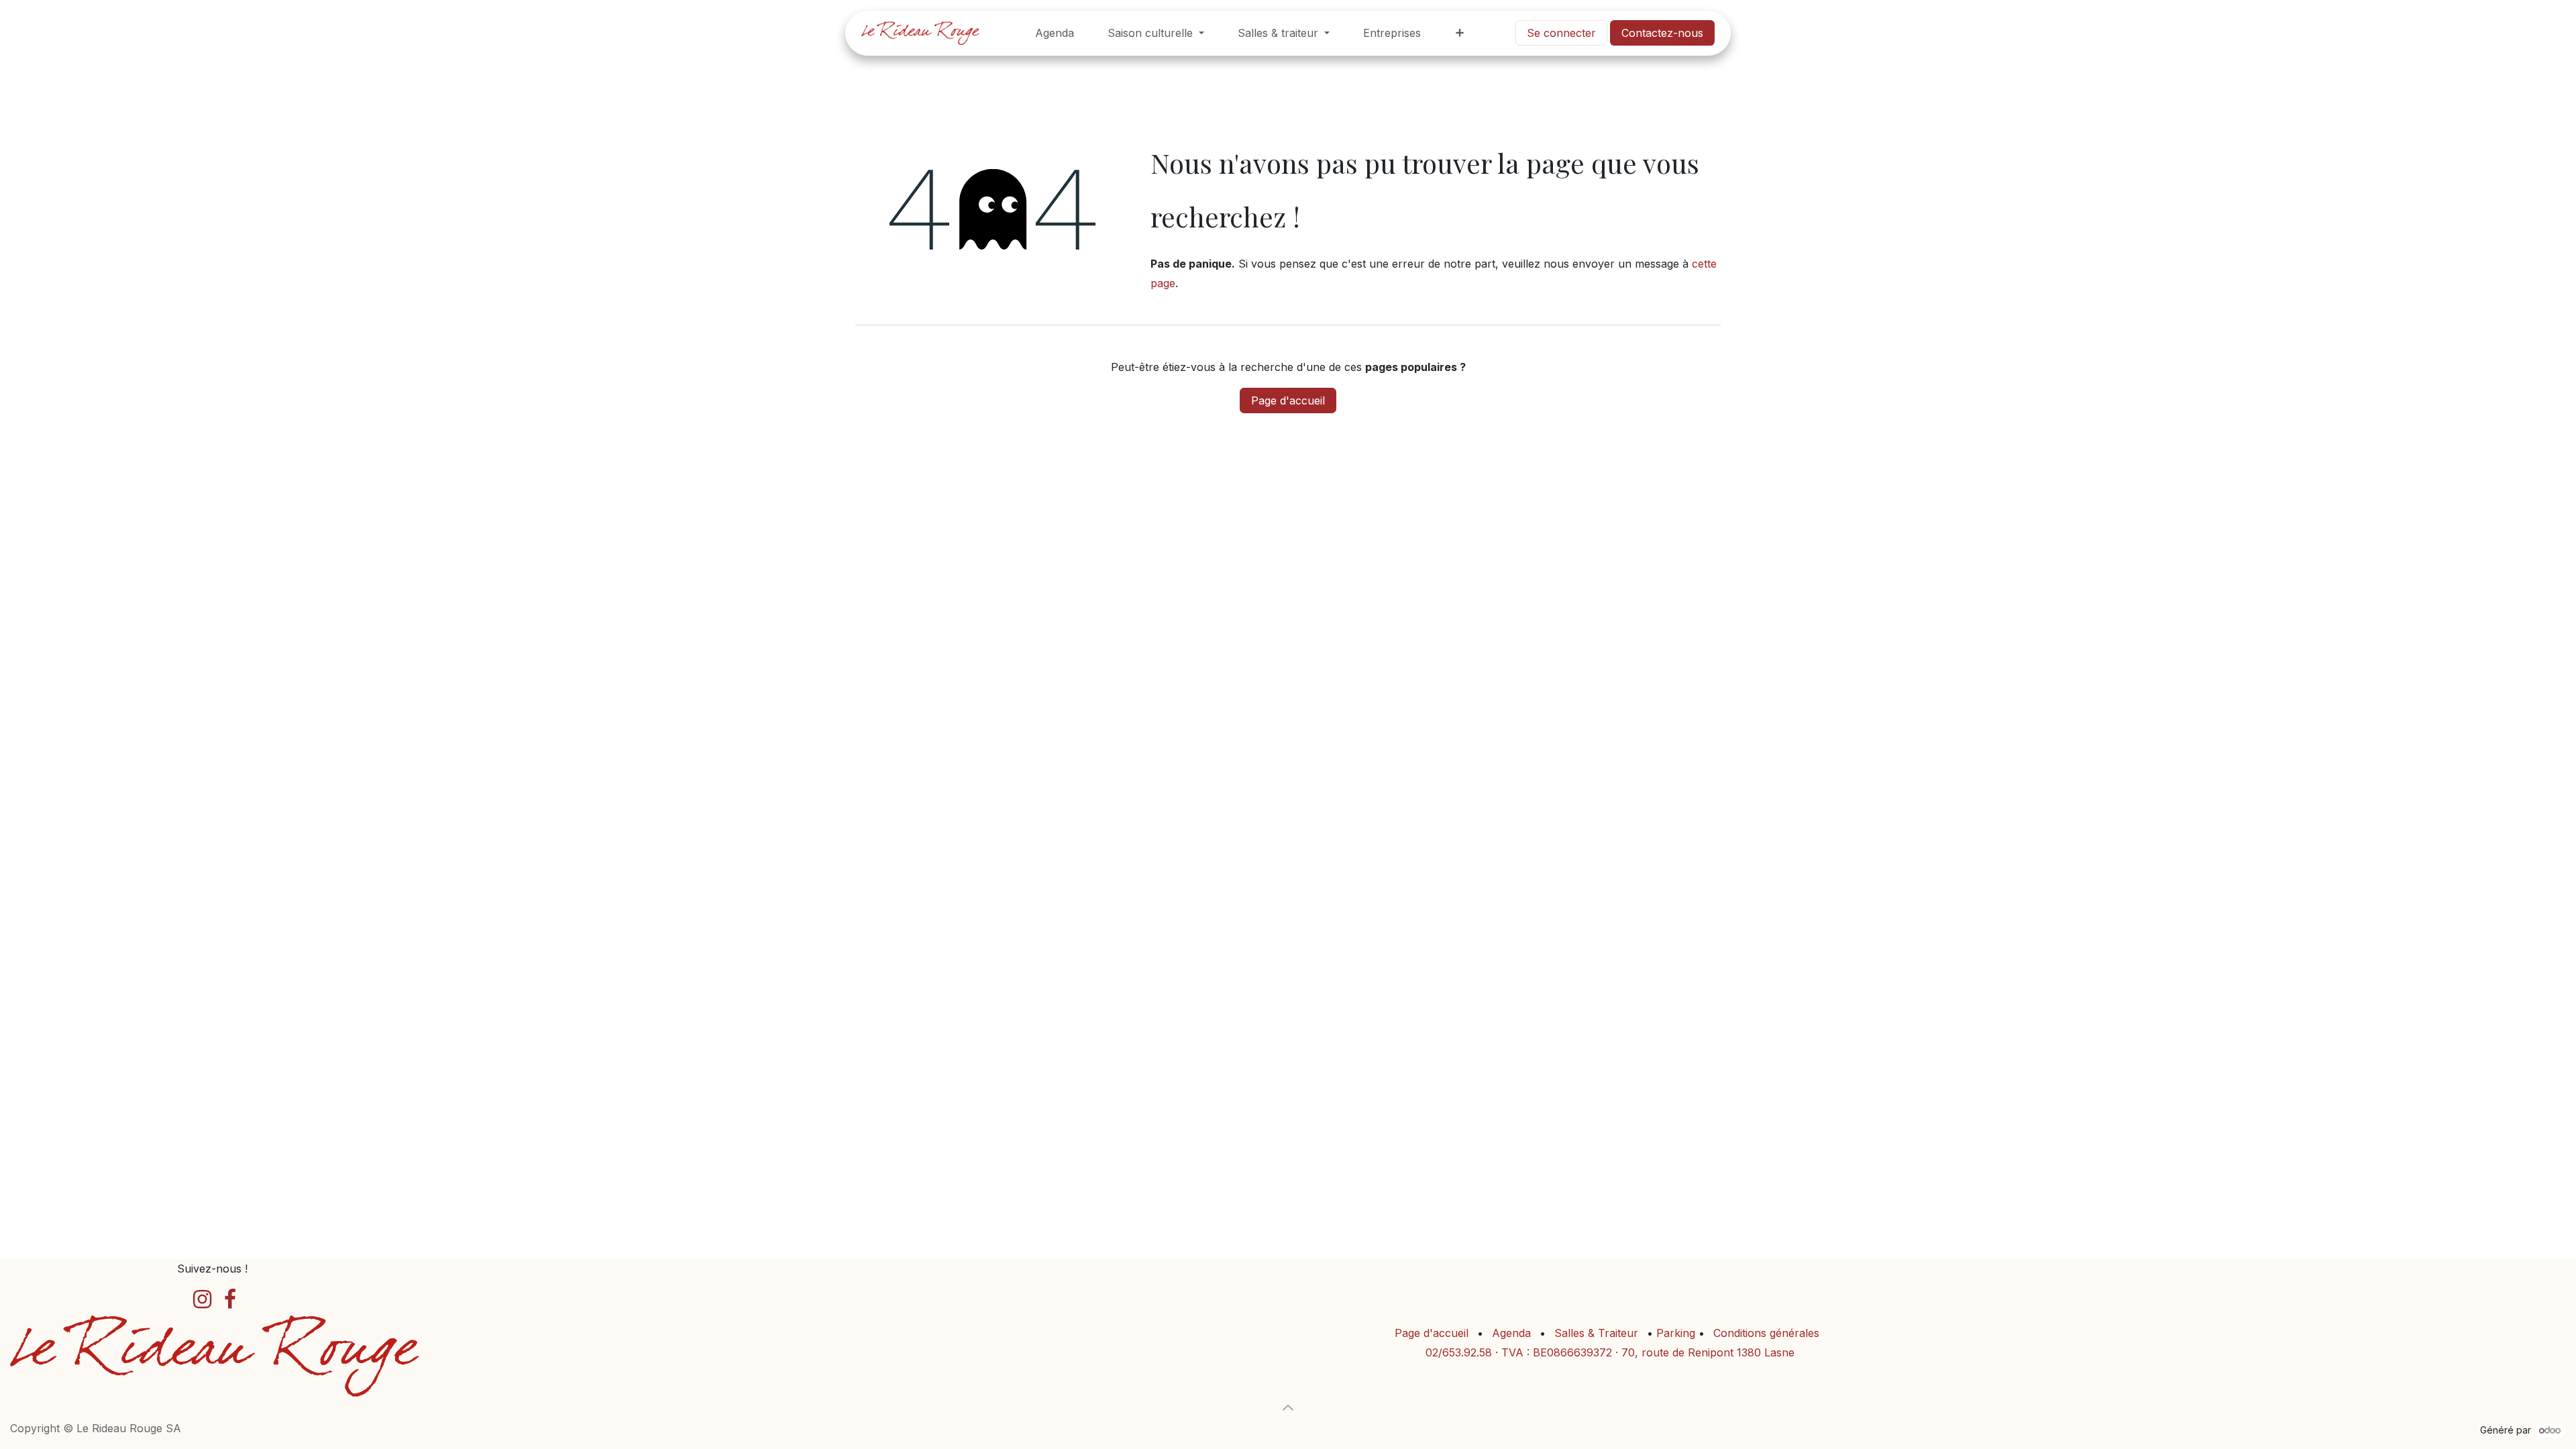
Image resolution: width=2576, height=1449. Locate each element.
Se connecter (1561, 33)
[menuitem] (1055, 33)
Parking (1677, 1333)
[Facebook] (230, 1299)
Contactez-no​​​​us (1662, 33)
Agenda (1511, 1333)
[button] (1288, 1407)
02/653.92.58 (1459, 1352)
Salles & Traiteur (1596, 1333)
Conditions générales (1766, 1333)
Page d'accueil (1288, 400)
